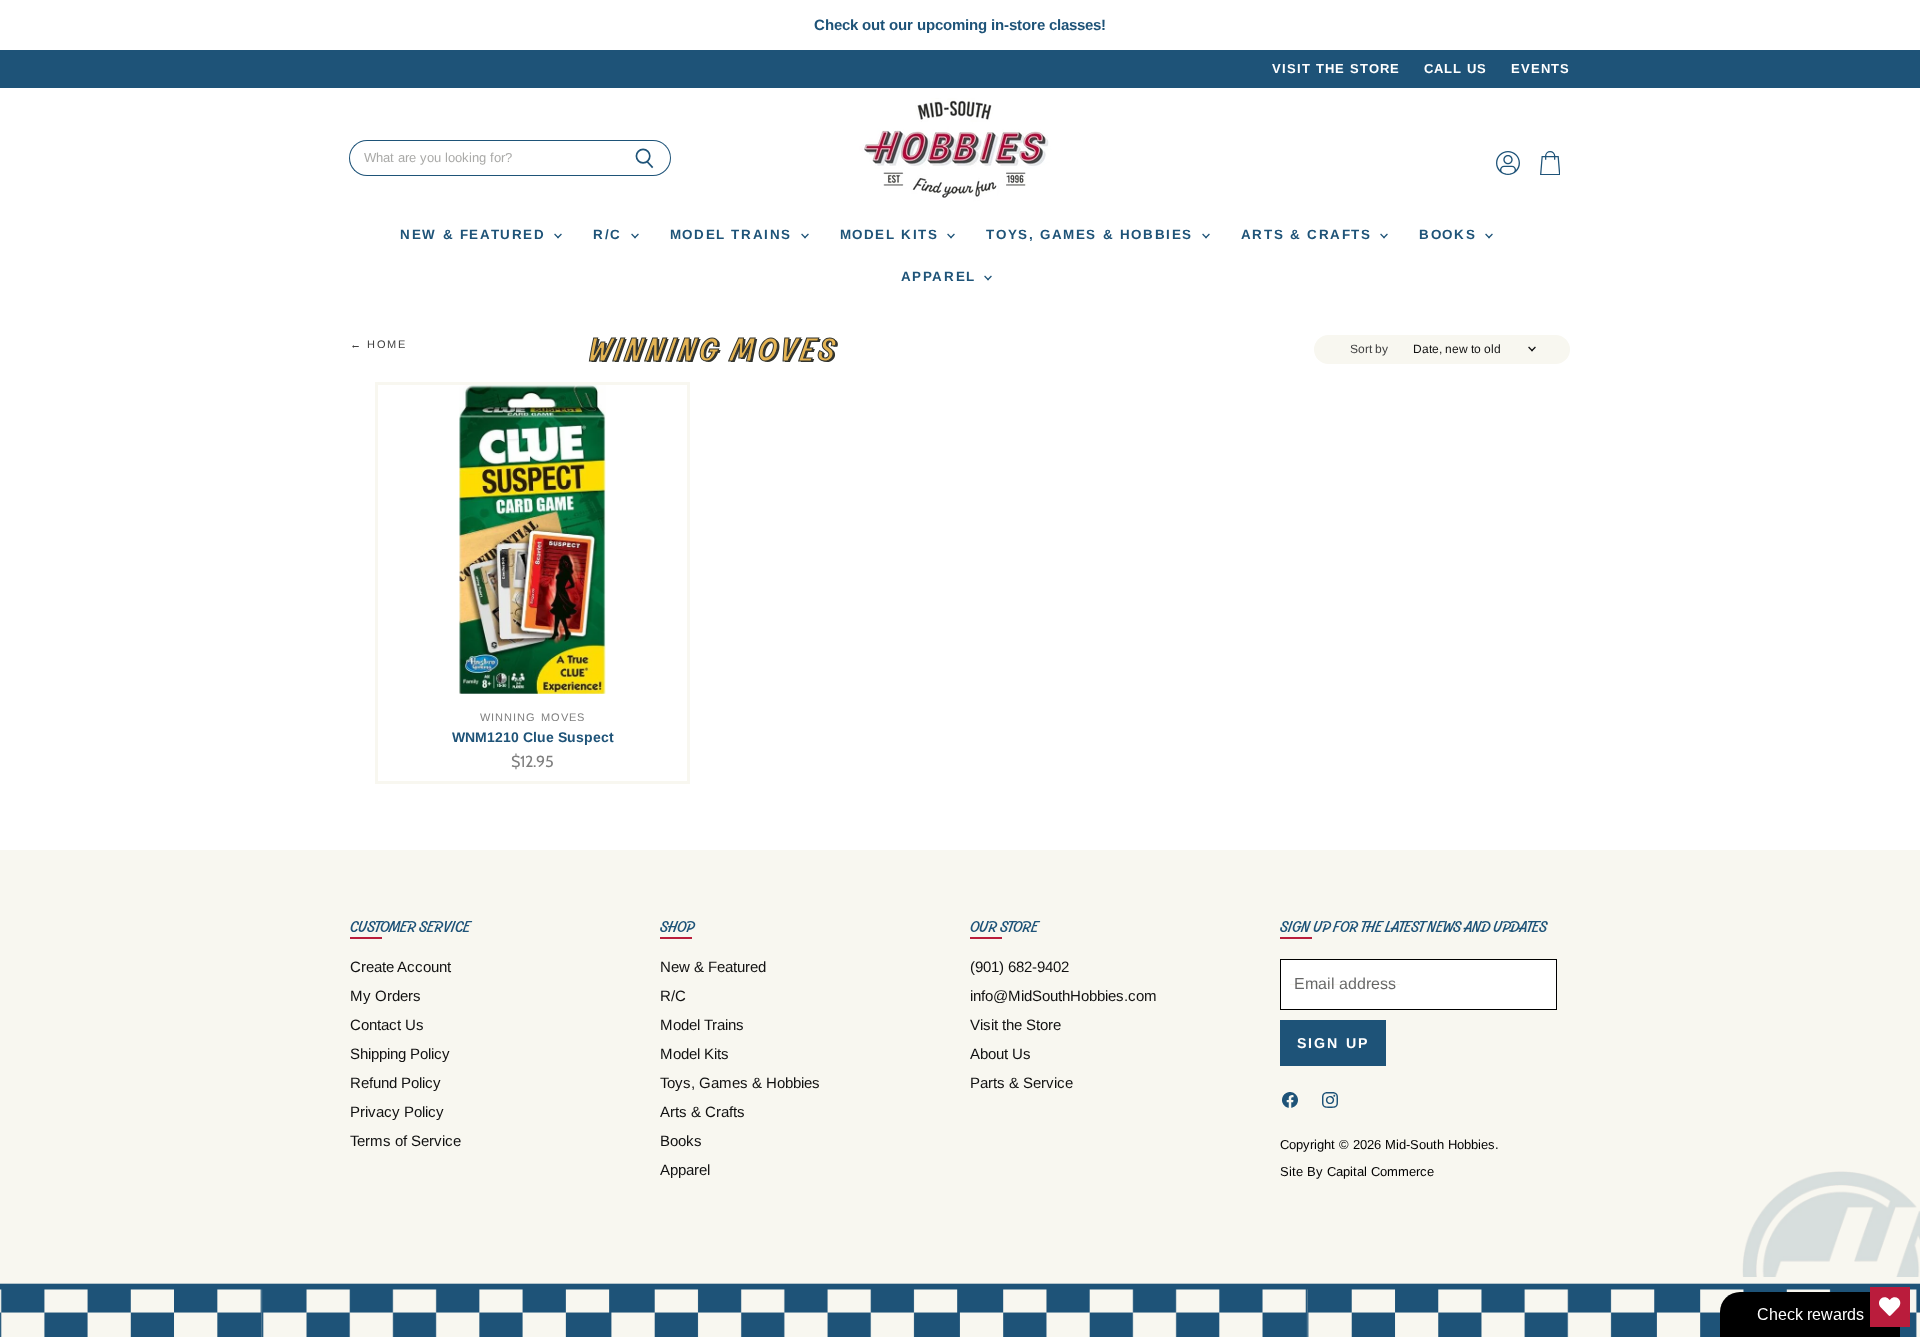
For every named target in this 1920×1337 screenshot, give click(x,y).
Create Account (400, 966)
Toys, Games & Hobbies (1092, 235)
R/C (610, 235)
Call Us (1455, 69)
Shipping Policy (400, 1053)
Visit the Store (1336, 69)
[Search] (644, 159)
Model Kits (892, 235)
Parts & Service (1021, 1082)
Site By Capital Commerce (1357, 1171)
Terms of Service (405, 1140)
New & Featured (475, 235)
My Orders (385, 995)
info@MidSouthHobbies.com (1063, 995)
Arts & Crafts (1309, 235)
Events (1540, 69)
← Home (378, 344)
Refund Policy (395, 1082)
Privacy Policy (397, 1111)
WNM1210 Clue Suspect (533, 737)
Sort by (1369, 349)
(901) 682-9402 (1019, 966)
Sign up (1333, 1043)
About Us (1000, 1053)
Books (1450, 235)
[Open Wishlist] (1890, 1307)
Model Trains (734, 235)
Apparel (941, 277)
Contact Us (387, 1024)
